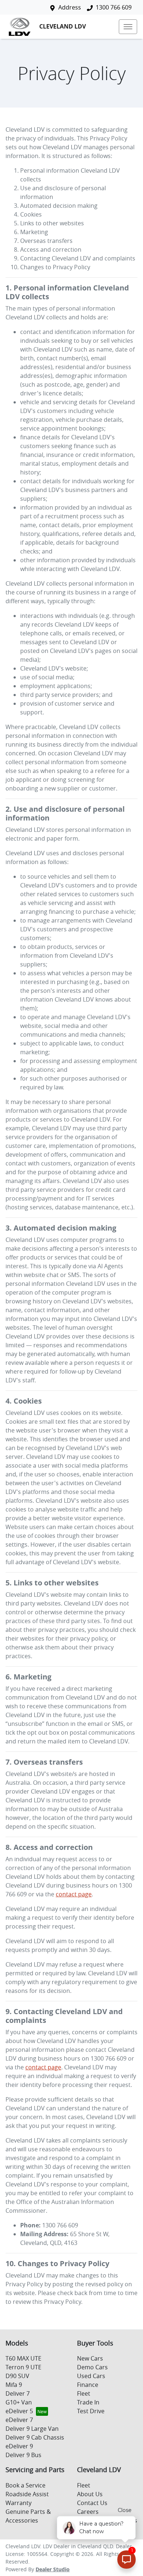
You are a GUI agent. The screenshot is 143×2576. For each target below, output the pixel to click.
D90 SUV (17, 2376)
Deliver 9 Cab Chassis (35, 2437)
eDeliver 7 (19, 2420)
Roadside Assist (27, 2494)
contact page (74, 1894)
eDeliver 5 (19, 2411)
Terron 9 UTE (23, 2367)
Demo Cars (92, 2367)
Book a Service (25, 2485)
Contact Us (92, 2503)
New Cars (90, 2358)
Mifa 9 (14, 2385)
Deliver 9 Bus (23, 2455)
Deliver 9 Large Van (32, 2429)
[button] (128, 27)
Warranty (19, 2503)
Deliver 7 (18, 2393)
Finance (88, 2385)
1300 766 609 (114, 7)
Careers (88, 2512)
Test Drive (91, 2411)
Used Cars (91, 2376)
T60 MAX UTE (23, 2358)
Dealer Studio (53, 2569)
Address (70, 7)
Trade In (88, 2402)
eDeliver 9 (19, 2446)
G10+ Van (19, 2402)
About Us (90, 2494)
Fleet (84, 2393)
